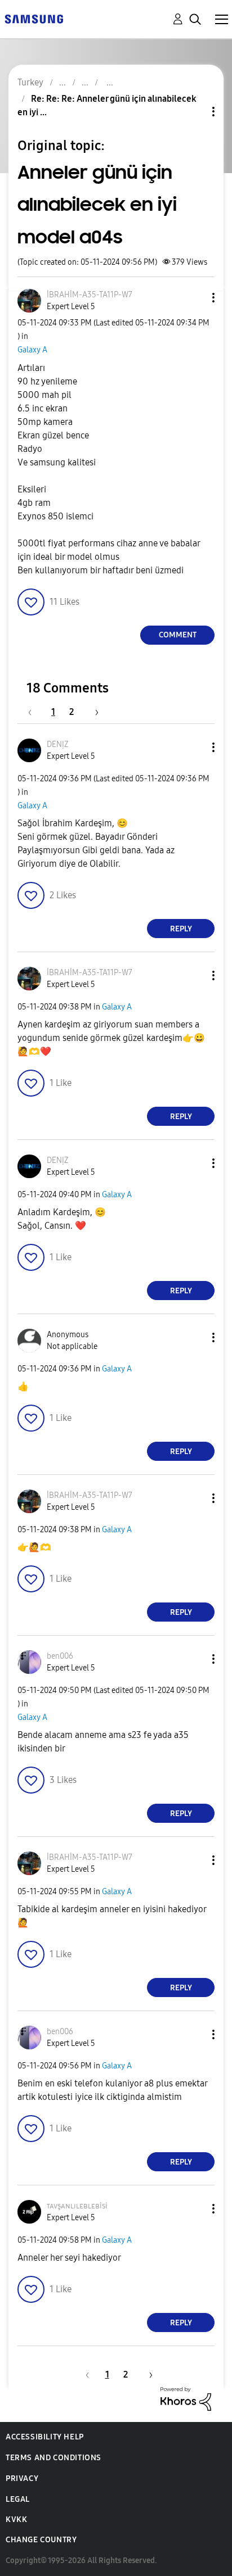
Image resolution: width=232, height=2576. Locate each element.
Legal (18, 2499)
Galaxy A (32, 350)
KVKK (16, 2520)
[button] (195, 298)
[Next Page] (93, 712)
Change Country (41, 2540)
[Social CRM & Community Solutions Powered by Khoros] (186, 2398)
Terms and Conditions (53, 2458)
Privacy (22, 2478)
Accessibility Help (45, 2437)
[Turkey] (34, 18)
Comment (178, 635)
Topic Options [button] (194, 112)
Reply (181, 929)
